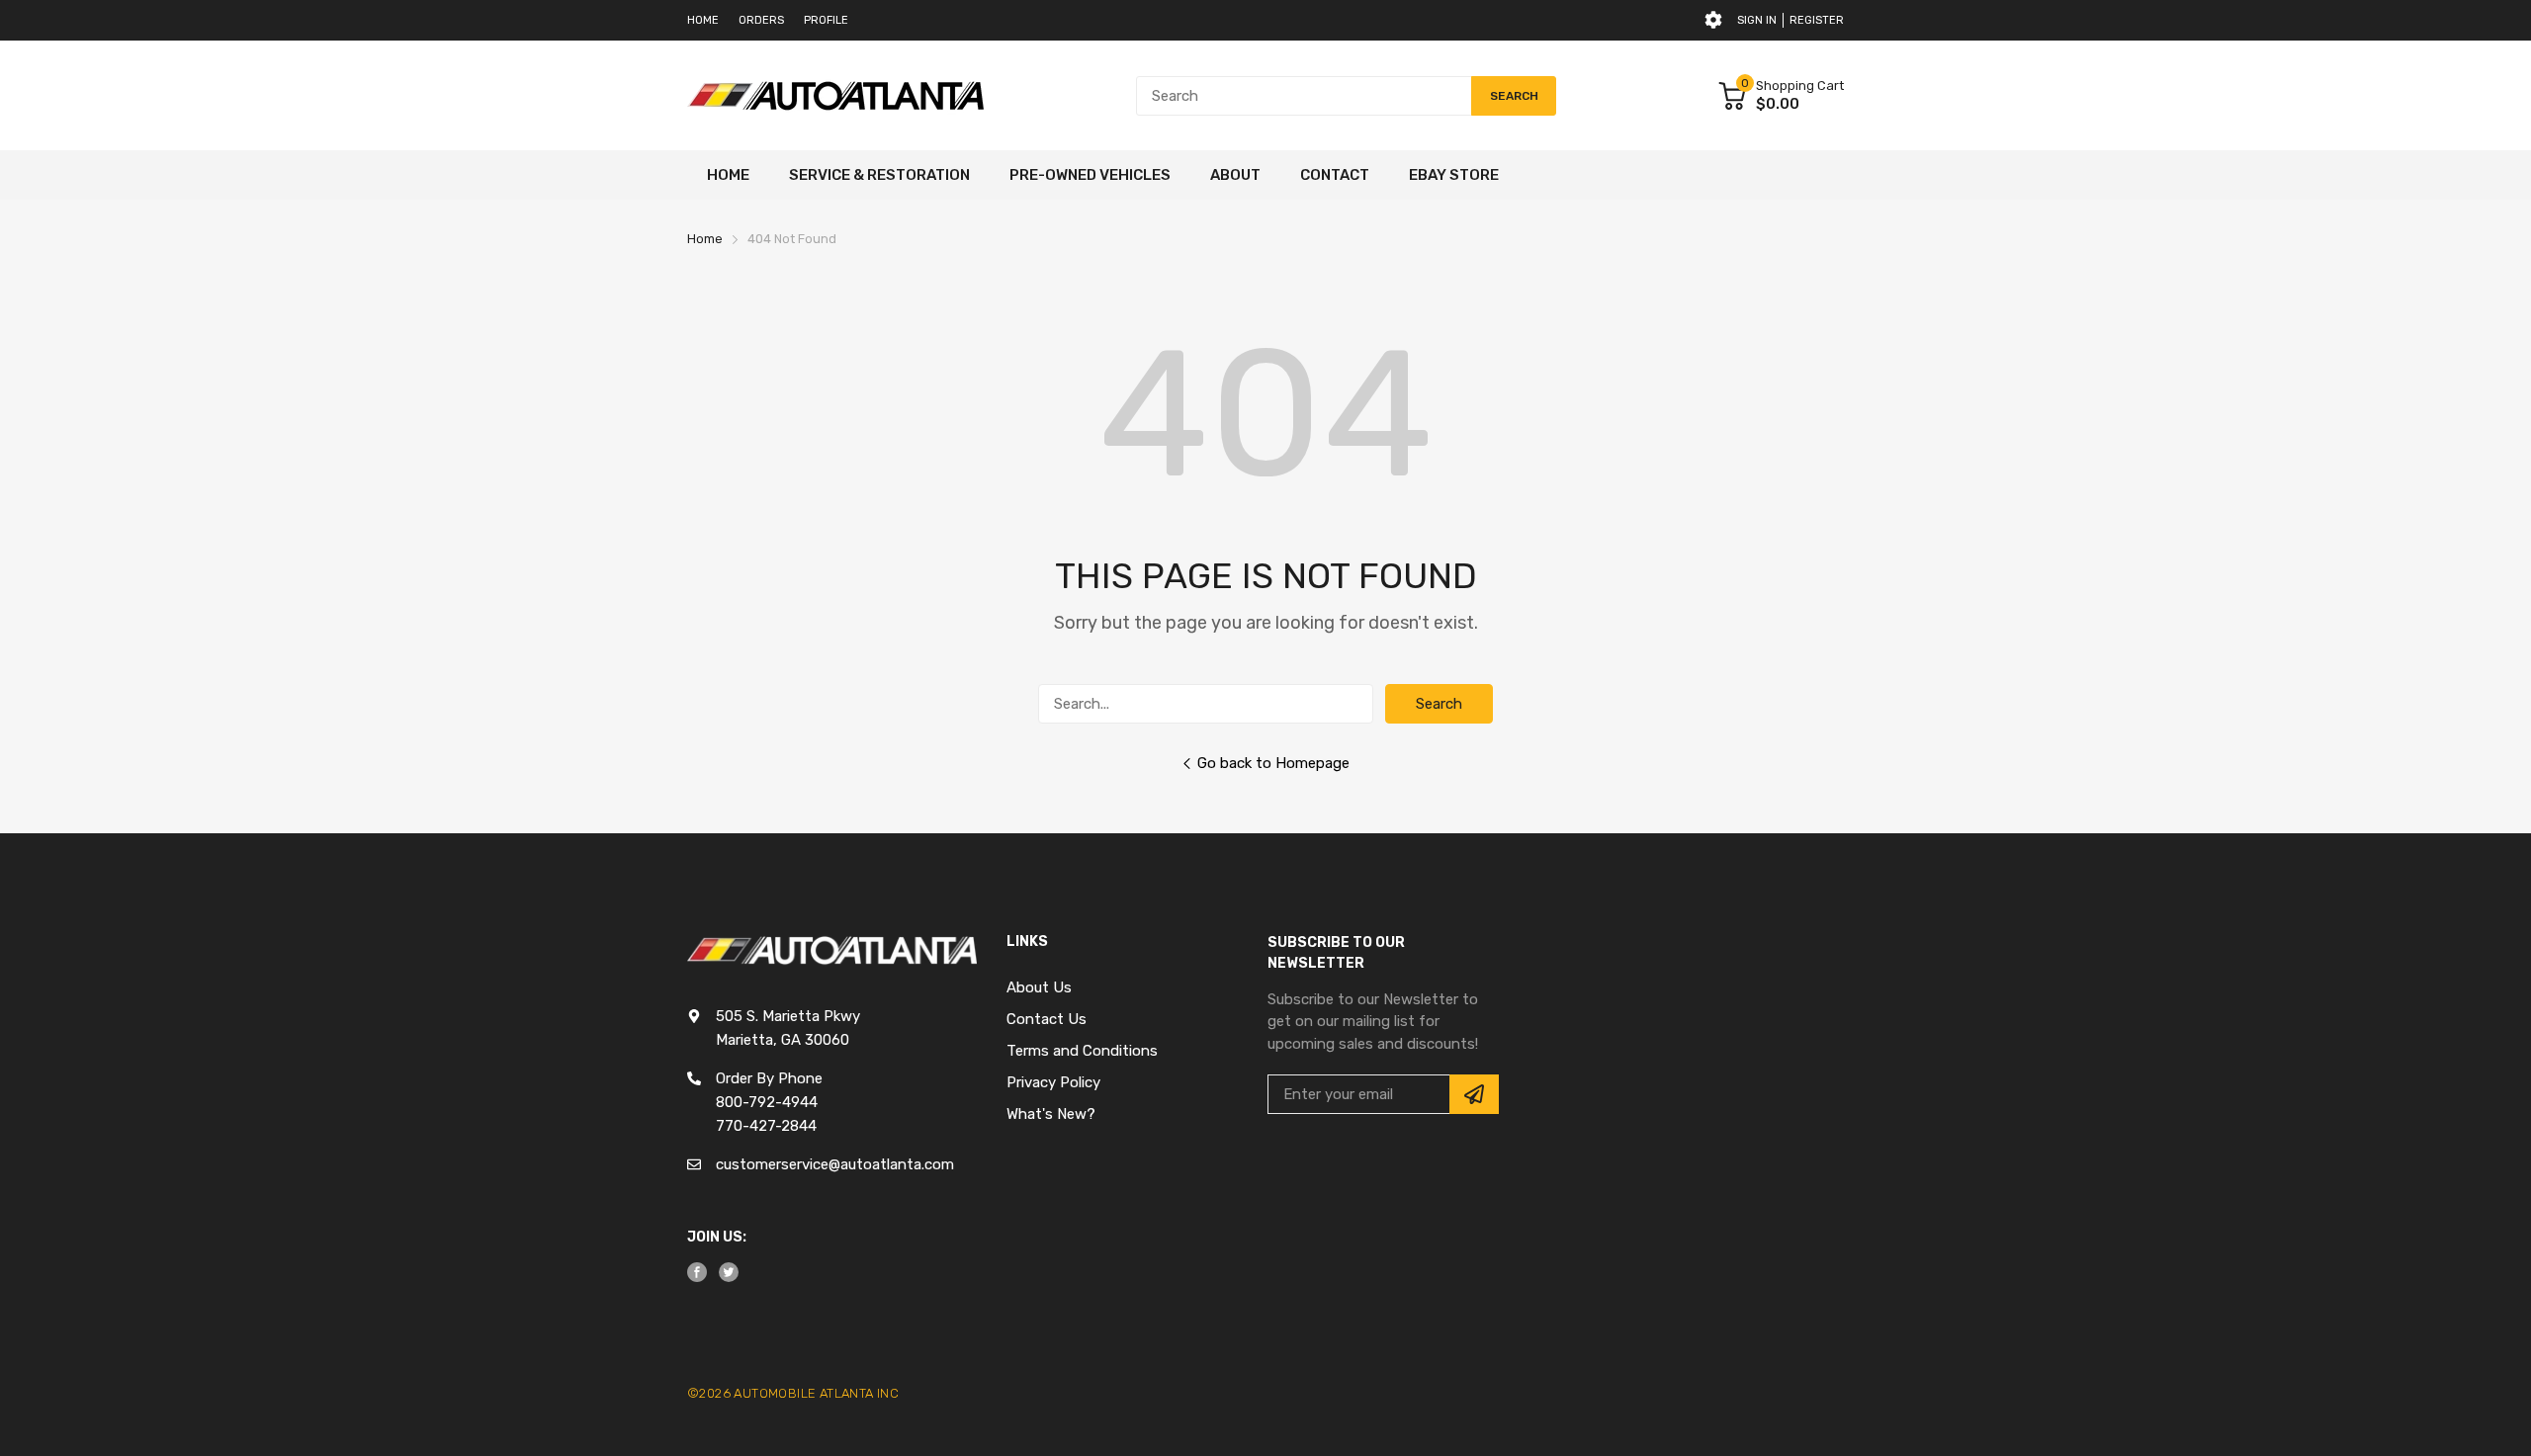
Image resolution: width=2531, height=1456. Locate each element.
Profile (826, 20)
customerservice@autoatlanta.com (835, 1164)
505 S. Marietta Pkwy (788, 1016)
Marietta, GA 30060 (783, 1040)
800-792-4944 (767, 1102)
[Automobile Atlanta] (835, 96)
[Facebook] (697, 1272)
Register (1817, 20)
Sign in (1757, 20)
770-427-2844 (766, 1126)
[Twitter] (729, 1272)
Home (703, 20)
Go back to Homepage (1273, 763)
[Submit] (1474, 1094)
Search (1439, 704)
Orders (761, 20)
